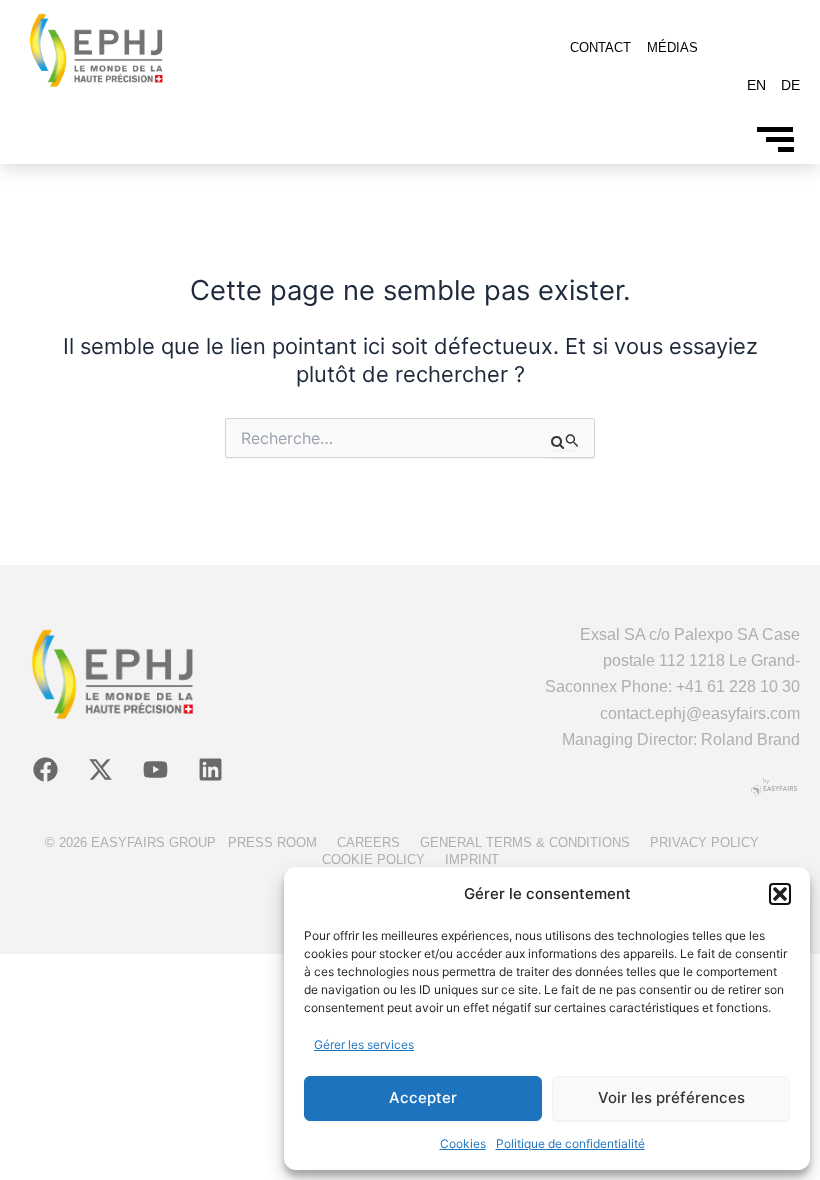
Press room (272, 842)
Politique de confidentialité (570, 1143)
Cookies (463, 1143)
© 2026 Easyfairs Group (130, 842)
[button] (780, 894)
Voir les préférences (671, 1097)
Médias (672, 47)
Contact (600, 47)
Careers (368, 842)
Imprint (472, 859)
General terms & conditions (525, 842)
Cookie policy (373, 859)
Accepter (423, 1097)
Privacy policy (704, 842)
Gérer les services (364, 1044)
